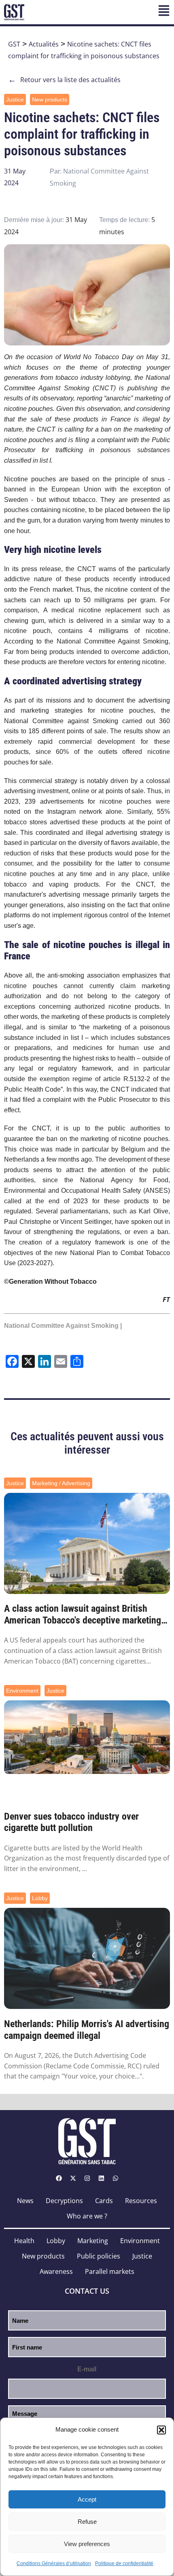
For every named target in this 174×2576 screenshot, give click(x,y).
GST (14, 44)
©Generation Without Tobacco (50, 1282)
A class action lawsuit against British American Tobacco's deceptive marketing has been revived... (83, 1615)
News (25, 2201)
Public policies (99, 2256)
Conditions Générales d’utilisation (54, 2563)
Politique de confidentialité (124, 2563)
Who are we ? (87, 2216)
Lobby (40, 1898)
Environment (22, 1691)
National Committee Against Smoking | (63, 1326)
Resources (141, 2201)
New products (50, 99)
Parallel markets (110, 2271)
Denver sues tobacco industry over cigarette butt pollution (71, 1822)
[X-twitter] (73, 2178)
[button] (161, 2430)
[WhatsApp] (115, 2178)
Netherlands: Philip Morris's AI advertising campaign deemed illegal (87, 2030)
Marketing (93, 2241)
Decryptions (64, 2201)
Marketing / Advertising (61, 1483)
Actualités (44, 44)
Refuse (87, 2522)
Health (24, 2241)
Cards (104, 2201)
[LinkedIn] (101, 2178)
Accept (87, 2499)
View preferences (87, 2544)
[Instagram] (87, 2178)
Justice (15, 99)
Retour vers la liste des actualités (64, 80)
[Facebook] (59, 2178)
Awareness (56, 2271)
